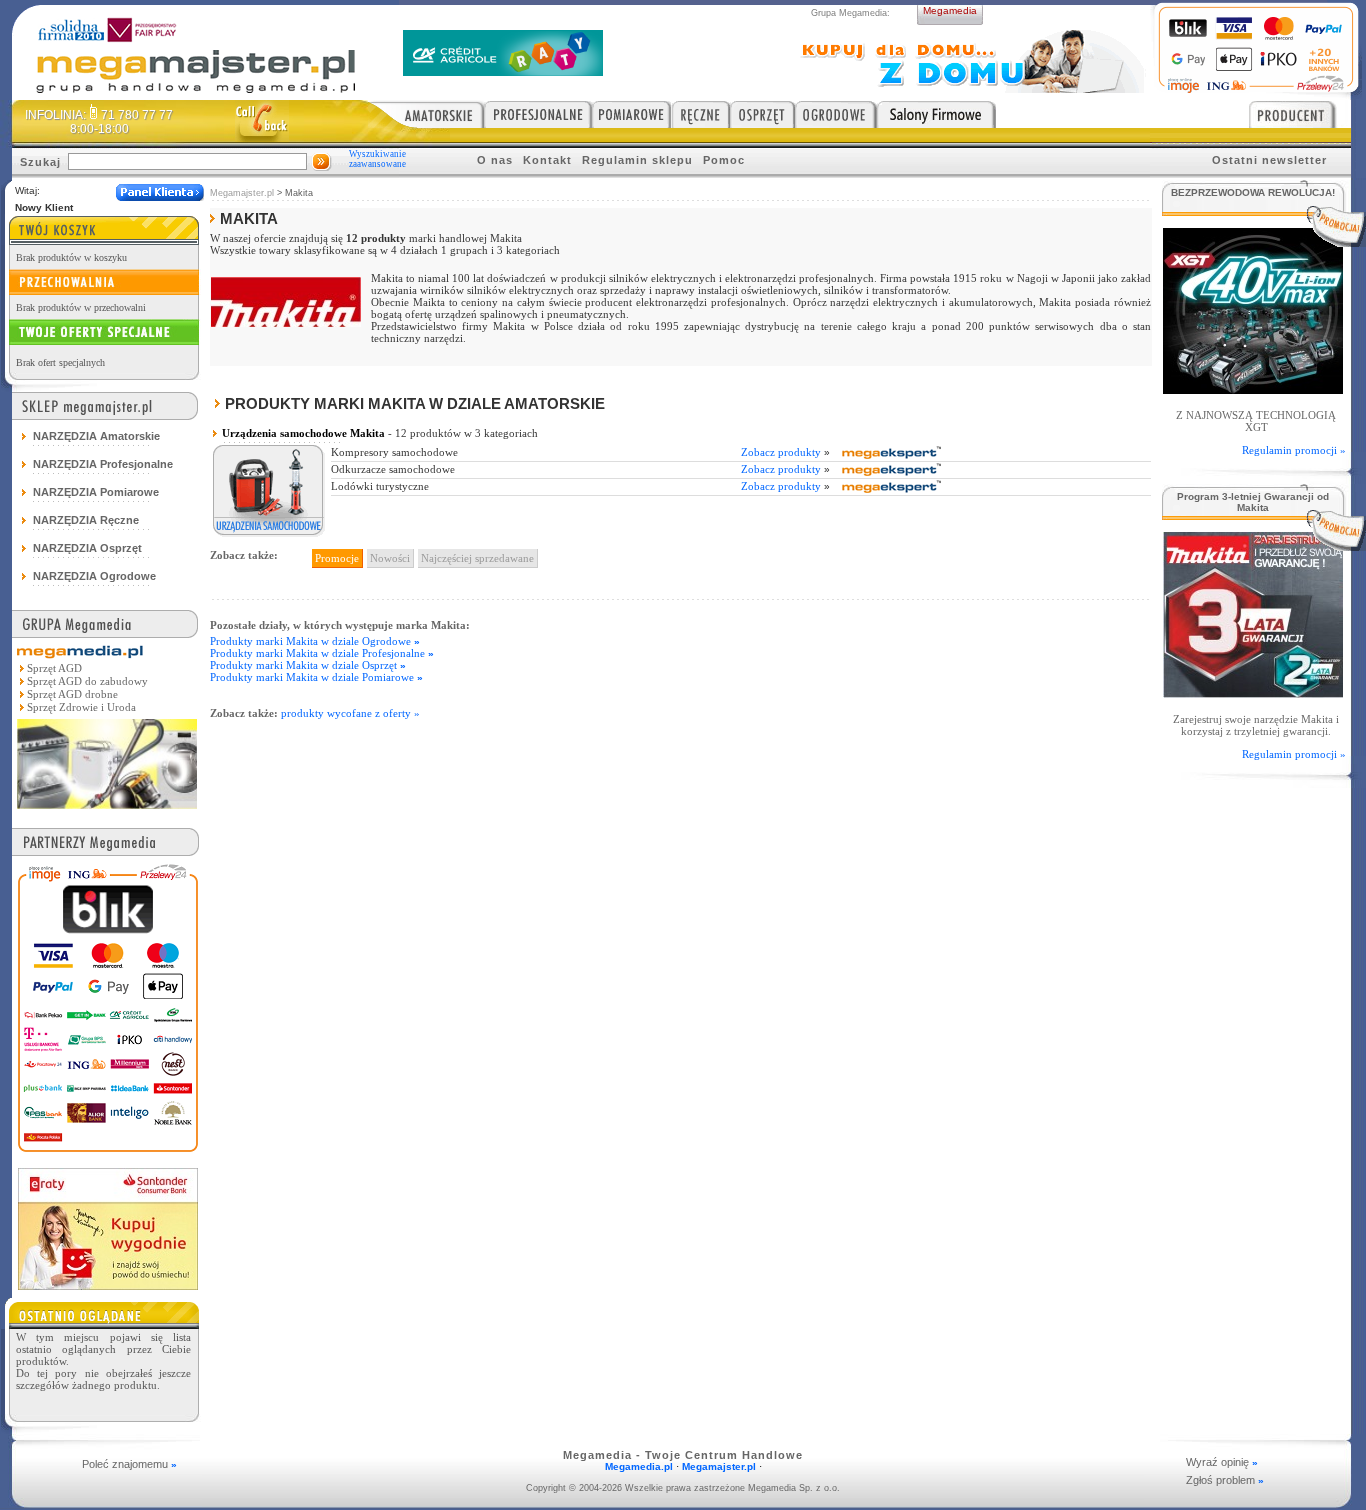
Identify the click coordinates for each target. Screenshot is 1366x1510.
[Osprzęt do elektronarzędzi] (762, 114)
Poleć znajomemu (129, 1464)
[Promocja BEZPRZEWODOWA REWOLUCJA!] (1251, 388)
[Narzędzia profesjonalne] (538, 114)
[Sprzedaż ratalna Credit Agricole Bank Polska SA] (503, 70)
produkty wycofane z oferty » (350, 713)
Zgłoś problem (1225, 1480)
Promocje (337, 558)
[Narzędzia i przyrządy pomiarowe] (631, 114)
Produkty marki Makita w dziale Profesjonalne (322, 653)
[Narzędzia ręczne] (700, 114)
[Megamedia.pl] (107, 810)
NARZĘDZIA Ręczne (86, 520)
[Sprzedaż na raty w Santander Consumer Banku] (108, 1284)
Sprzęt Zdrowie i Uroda (81, 707)
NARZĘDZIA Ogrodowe (94, 576)
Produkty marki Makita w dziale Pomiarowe (316, 677)
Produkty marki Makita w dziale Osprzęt (308, 665)
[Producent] (1300, 114)
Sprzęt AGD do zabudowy (87, 681)
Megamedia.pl (639, 1466)
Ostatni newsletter (1269, 160)
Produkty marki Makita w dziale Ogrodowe (315, 641)
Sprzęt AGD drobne (72, 694)
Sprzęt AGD (54, 668)
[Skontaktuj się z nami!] (262, 121)
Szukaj (40, 162)
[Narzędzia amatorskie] (426, 114)
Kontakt (547, 160)
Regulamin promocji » (1294, 450)
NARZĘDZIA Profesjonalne (103, 464)
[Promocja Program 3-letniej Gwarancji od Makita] (1251, 692)
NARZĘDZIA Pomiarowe (96, 492)
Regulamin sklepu (637, 160)
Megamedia (950, 10)
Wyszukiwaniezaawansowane (377, 159)
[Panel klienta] (160, 192)
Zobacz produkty (785, 452)
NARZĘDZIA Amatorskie (96, 436)
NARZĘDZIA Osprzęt (87, 548)
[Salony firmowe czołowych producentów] (936, 114)
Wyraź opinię (1222, 1462)
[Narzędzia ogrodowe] (836, 114)
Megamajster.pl (242, 193)
